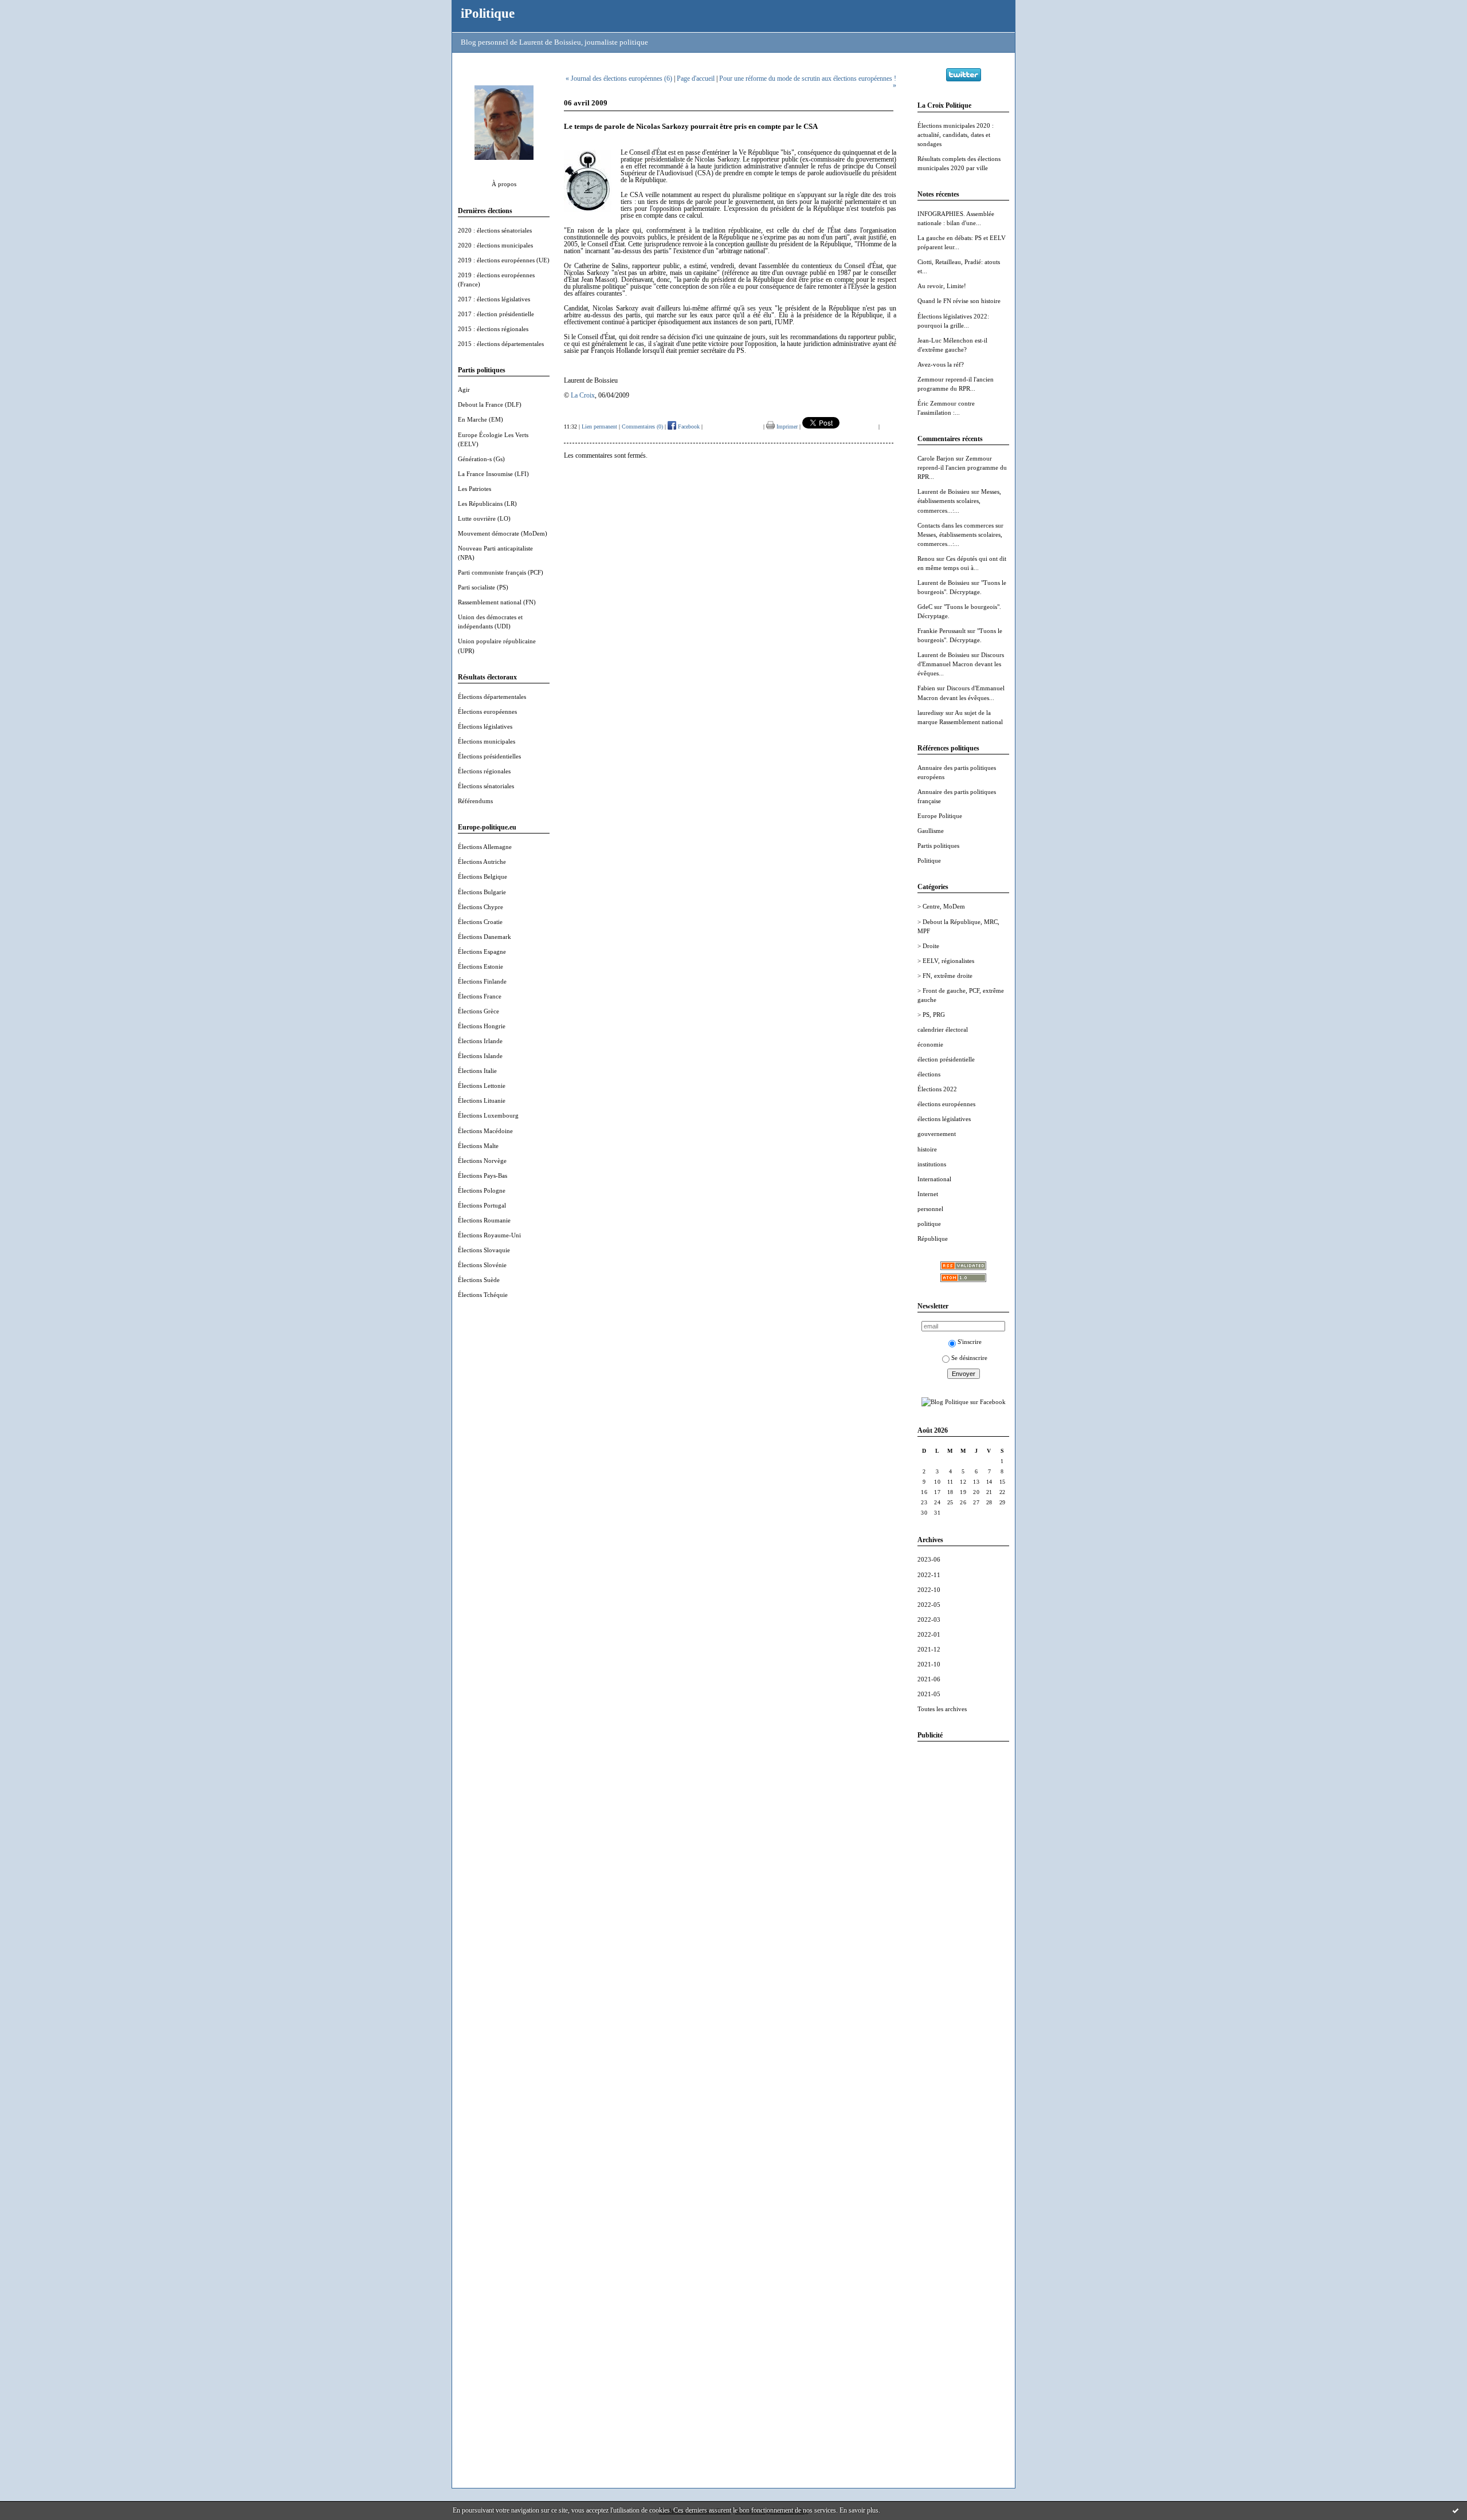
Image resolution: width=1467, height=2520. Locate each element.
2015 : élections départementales (501, 344)
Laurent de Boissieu (944, 492)
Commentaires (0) (642, 426)
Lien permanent (599, 426)
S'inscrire (970, 1342)
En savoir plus (859, 2510)
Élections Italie (477, 1071)
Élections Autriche (482, 862)
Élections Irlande (480, 1041)
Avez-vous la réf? (941, 364)
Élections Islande (480, 1056)
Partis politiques (938, 846)
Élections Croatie (480, 922)
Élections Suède (479, 1280)
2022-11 (929, 1575)
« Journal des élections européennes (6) (619, 78)
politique (929, 1224)
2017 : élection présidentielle (496, 314)
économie (930, 1044)
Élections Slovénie (482, 1265)
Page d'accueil (696, 78)
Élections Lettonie (482, 1086)
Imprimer (786, 426)
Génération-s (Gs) (481, 459)
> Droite (928, 946)
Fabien (926, 688)
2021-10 (929, 1664)
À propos (504, 184)
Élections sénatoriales (486, 786)
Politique (929, 860)
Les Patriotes (474, 489)
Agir (464, 390)
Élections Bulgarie (482, 892)
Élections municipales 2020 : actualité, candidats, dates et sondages (956, 135)
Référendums (475, 801)
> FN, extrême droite (945, 976)
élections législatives (944, 1119)
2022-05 (929, 1605)
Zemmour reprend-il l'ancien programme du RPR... (962, 467)
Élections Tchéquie (483, 1295)
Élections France (480, 996)
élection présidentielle (946, 1059)
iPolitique (488, 13)
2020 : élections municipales (495, 245)
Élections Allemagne (485, 847)
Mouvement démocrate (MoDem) (503, 533)
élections (929, 1074)
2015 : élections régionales (493, 329)
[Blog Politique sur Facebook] (964, 1402)
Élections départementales (492, 697)
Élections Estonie (480, 966)
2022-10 (929, 1590)
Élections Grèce (478, 1011)
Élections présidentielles (489, 756)
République (933, 1239)
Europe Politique (940, 816)
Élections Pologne (482, 1190)
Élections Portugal (482, 1205)
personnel (930, 1209)
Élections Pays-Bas (483, 1176)
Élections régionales (484, 771)
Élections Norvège (482, 1161)
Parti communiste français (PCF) (501, 572)
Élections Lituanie (482, 1100)
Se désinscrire (969, 1358)
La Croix (583, 395)
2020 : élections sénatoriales (495, 230)
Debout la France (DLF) (490, 404)
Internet (928, 1194)
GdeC (925, 607)
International (934, 1179)
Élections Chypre (480, 907)
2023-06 (929, 1559)
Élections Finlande (482, 981)
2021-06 (929, 1679)
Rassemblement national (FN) (497, 602)
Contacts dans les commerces (956, 525)
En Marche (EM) (480, 419)
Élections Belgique (483, 876)
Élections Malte (478, 1146)
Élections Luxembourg (488, 1115)
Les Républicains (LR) (487, 504)
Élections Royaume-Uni (489, 1235)
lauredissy (931, 713)
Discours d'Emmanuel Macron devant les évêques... (961, 664)
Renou (926, 559)
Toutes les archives (942, 1709)
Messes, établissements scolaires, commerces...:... (959, 501)
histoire (927, 1149)
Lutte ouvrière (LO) (484, 518)
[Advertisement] (963, 1922)
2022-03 (929, 1619)
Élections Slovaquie (484, 1250)
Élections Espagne (482, 952)
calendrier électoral (943, 1029)
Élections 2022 (937, 1089)
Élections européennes (487, 711)
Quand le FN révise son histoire (959, 301)
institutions (932, 1164)
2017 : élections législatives (494, 299)
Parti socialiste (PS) (483, 587)
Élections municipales (487, 741)
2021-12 (929, 1649)
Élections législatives (485, 726)
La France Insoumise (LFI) (493, 474)
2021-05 (929, 1694)
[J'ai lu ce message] (1456, 2510)
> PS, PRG (931, 1015)
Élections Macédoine (485, 1131)
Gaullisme (931, 831)
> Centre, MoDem (941, 906)
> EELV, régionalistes (946, 961)
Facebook (688, 426)
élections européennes (946, 1104)
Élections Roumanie (484, 1220)
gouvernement (937, 1134)
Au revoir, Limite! (942, 286)
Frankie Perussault (942, 631)
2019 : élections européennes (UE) (504, 260)
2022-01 (929, 1634)
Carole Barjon (936, 458)
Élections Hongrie (482, 1026)
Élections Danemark (485, 937)
